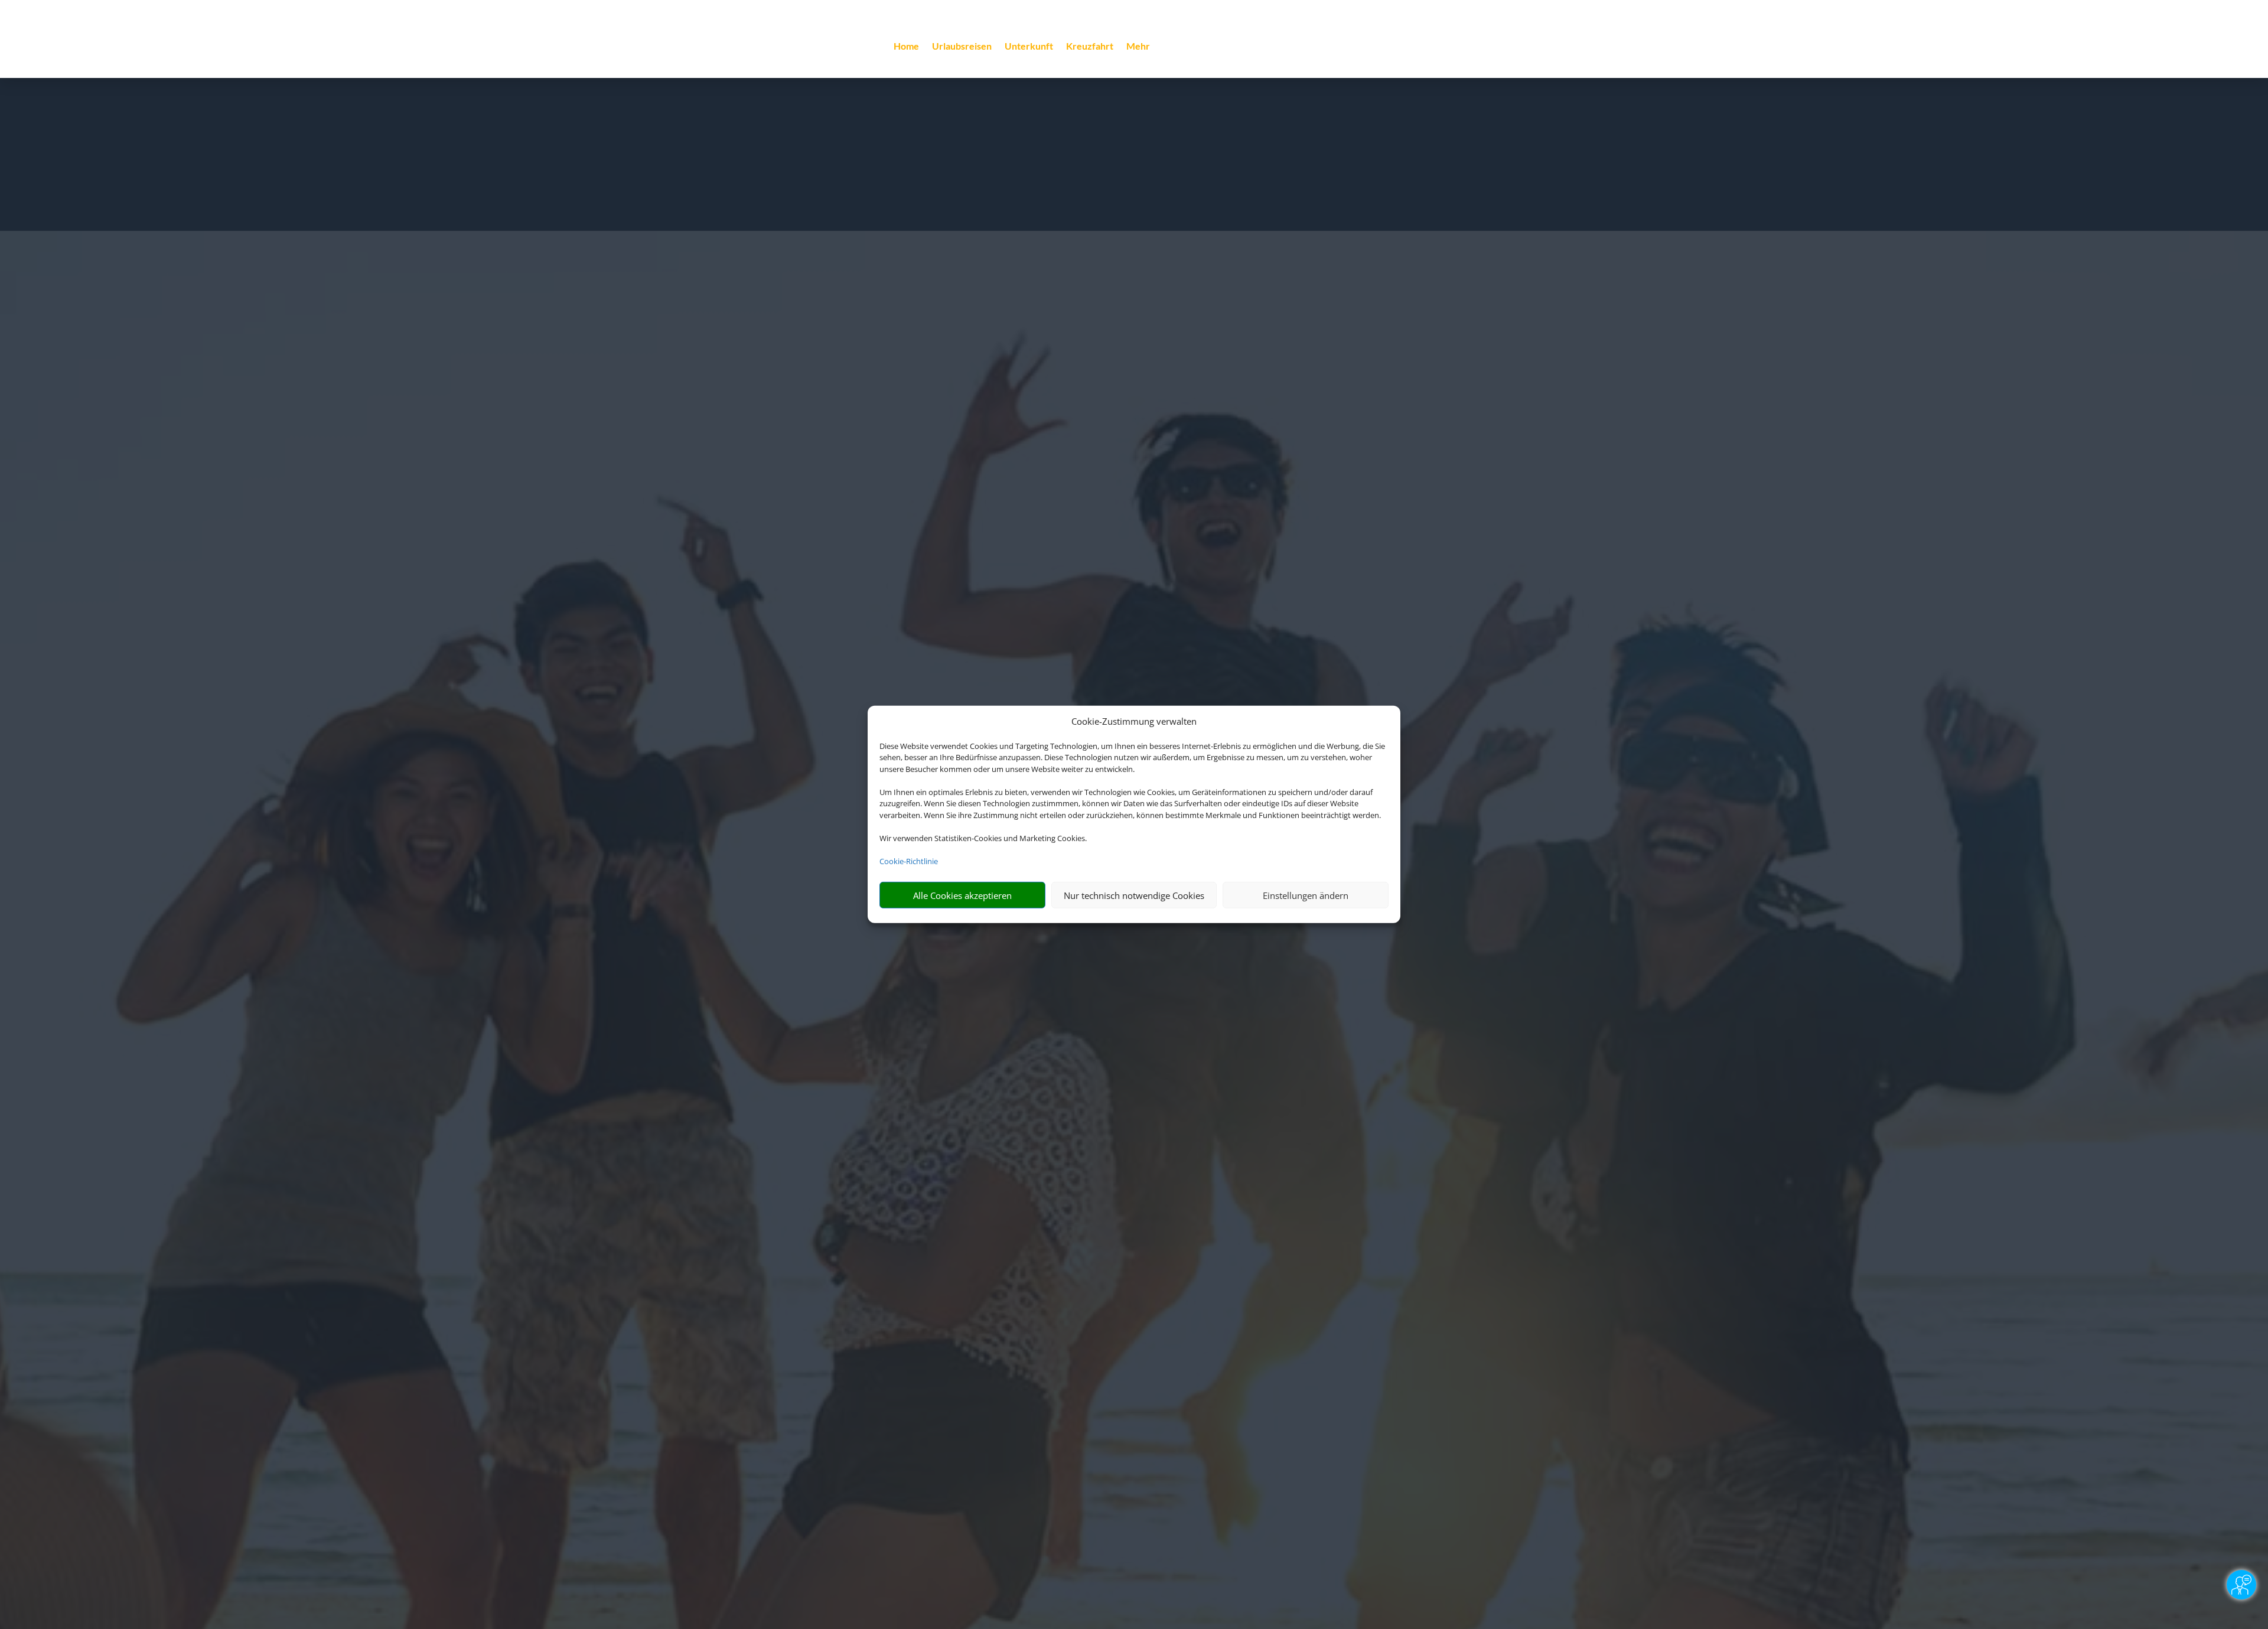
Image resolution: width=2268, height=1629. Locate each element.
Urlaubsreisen (962, 47)
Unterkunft (1029, 47)
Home (906, 47)
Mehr (1138, 47)
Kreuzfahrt (1090, 47)
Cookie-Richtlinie (909, 861)
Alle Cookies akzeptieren (962, 895)
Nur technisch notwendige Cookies (1134, 895)
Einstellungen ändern (1306, 895)
